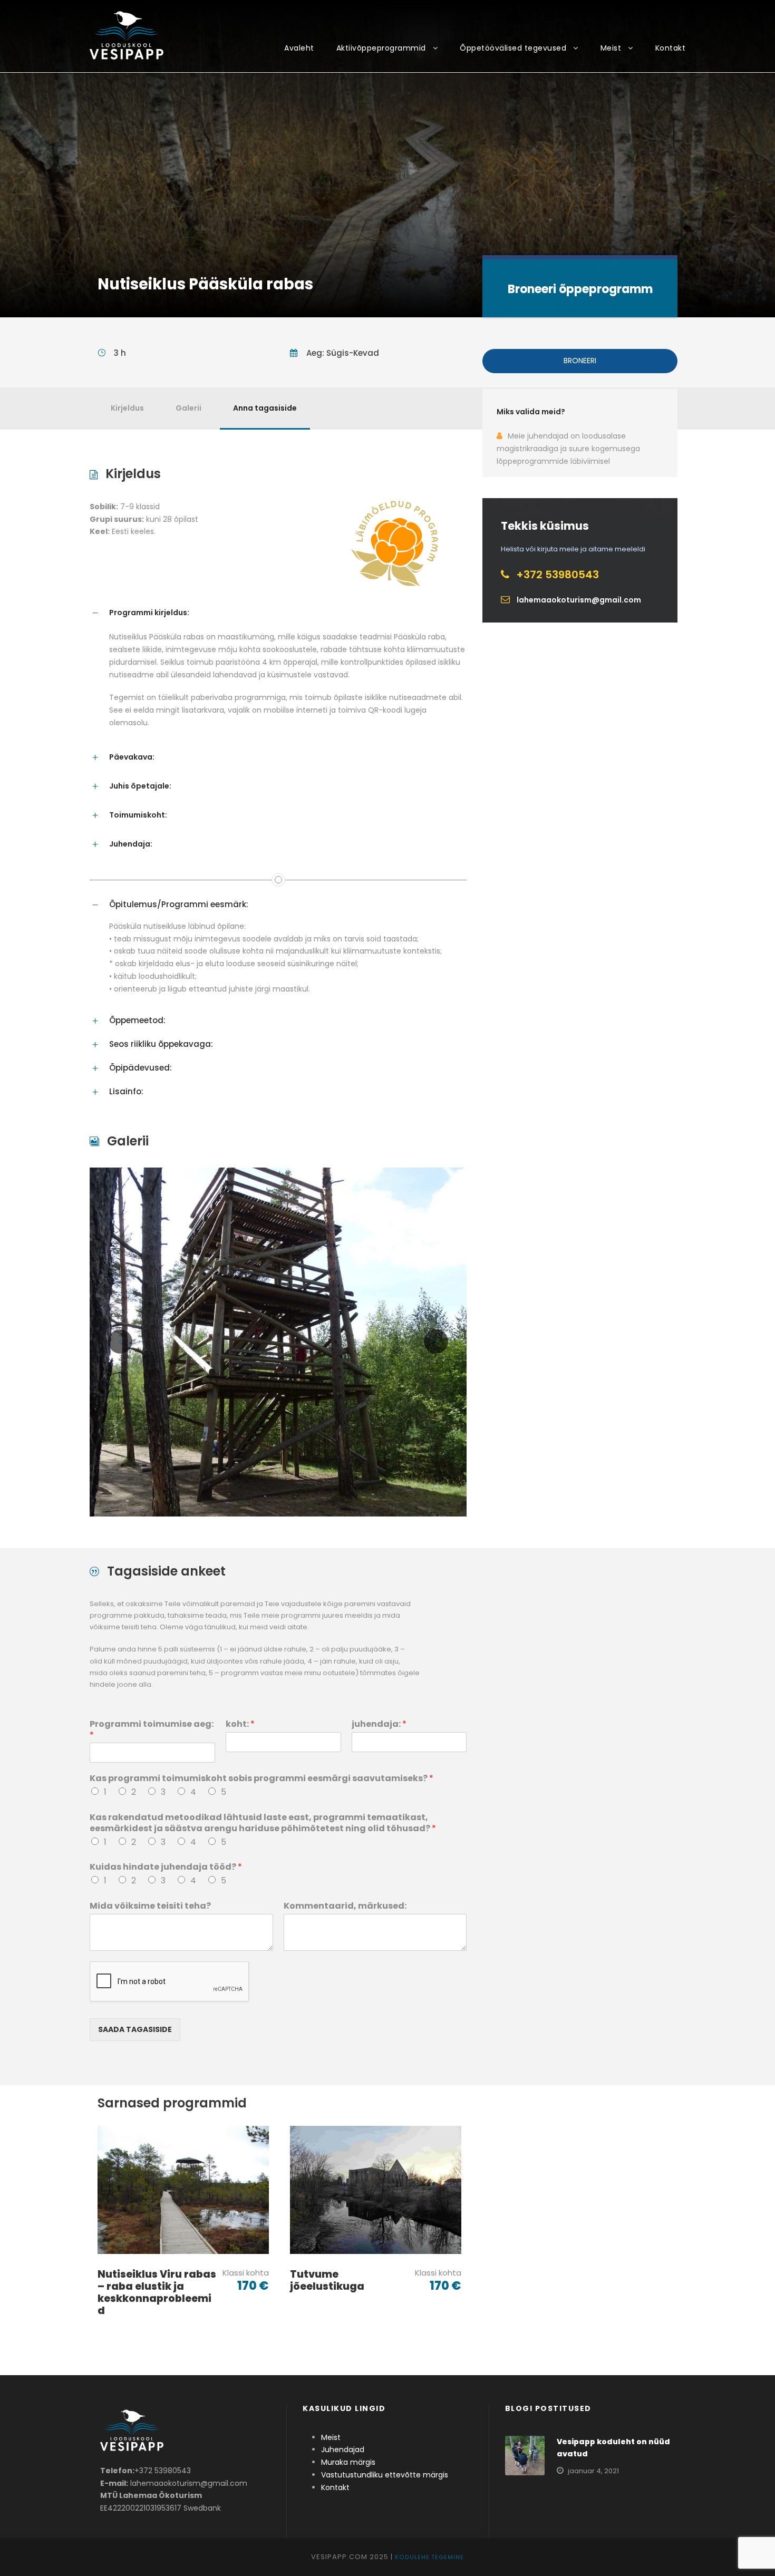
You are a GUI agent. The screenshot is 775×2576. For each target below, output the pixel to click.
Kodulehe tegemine (429, 2557)
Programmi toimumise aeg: (152, 1730)
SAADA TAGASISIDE (135, 2029)
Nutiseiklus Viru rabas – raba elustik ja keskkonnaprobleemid (157, 2292)
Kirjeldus (127, 408)
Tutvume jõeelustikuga (327, 2280)
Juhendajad (343, 2449)
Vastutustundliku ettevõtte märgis (385, 2475)
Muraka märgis (348, 2462)
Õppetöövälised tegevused (513, 48)
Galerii (188, 408)
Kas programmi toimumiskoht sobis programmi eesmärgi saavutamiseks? (261, 1779)
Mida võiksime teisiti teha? (150, 1906)
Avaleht (299, 48)
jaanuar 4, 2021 (593, 2471)
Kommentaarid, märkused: (345, 1906)
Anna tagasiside (265, 408)
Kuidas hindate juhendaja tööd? (166, 1867)
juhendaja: (379, 1724)
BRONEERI (580, 361)
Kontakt (671, 48)
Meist (611, 48)
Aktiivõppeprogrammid (381, 48)
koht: (240, 1724)
